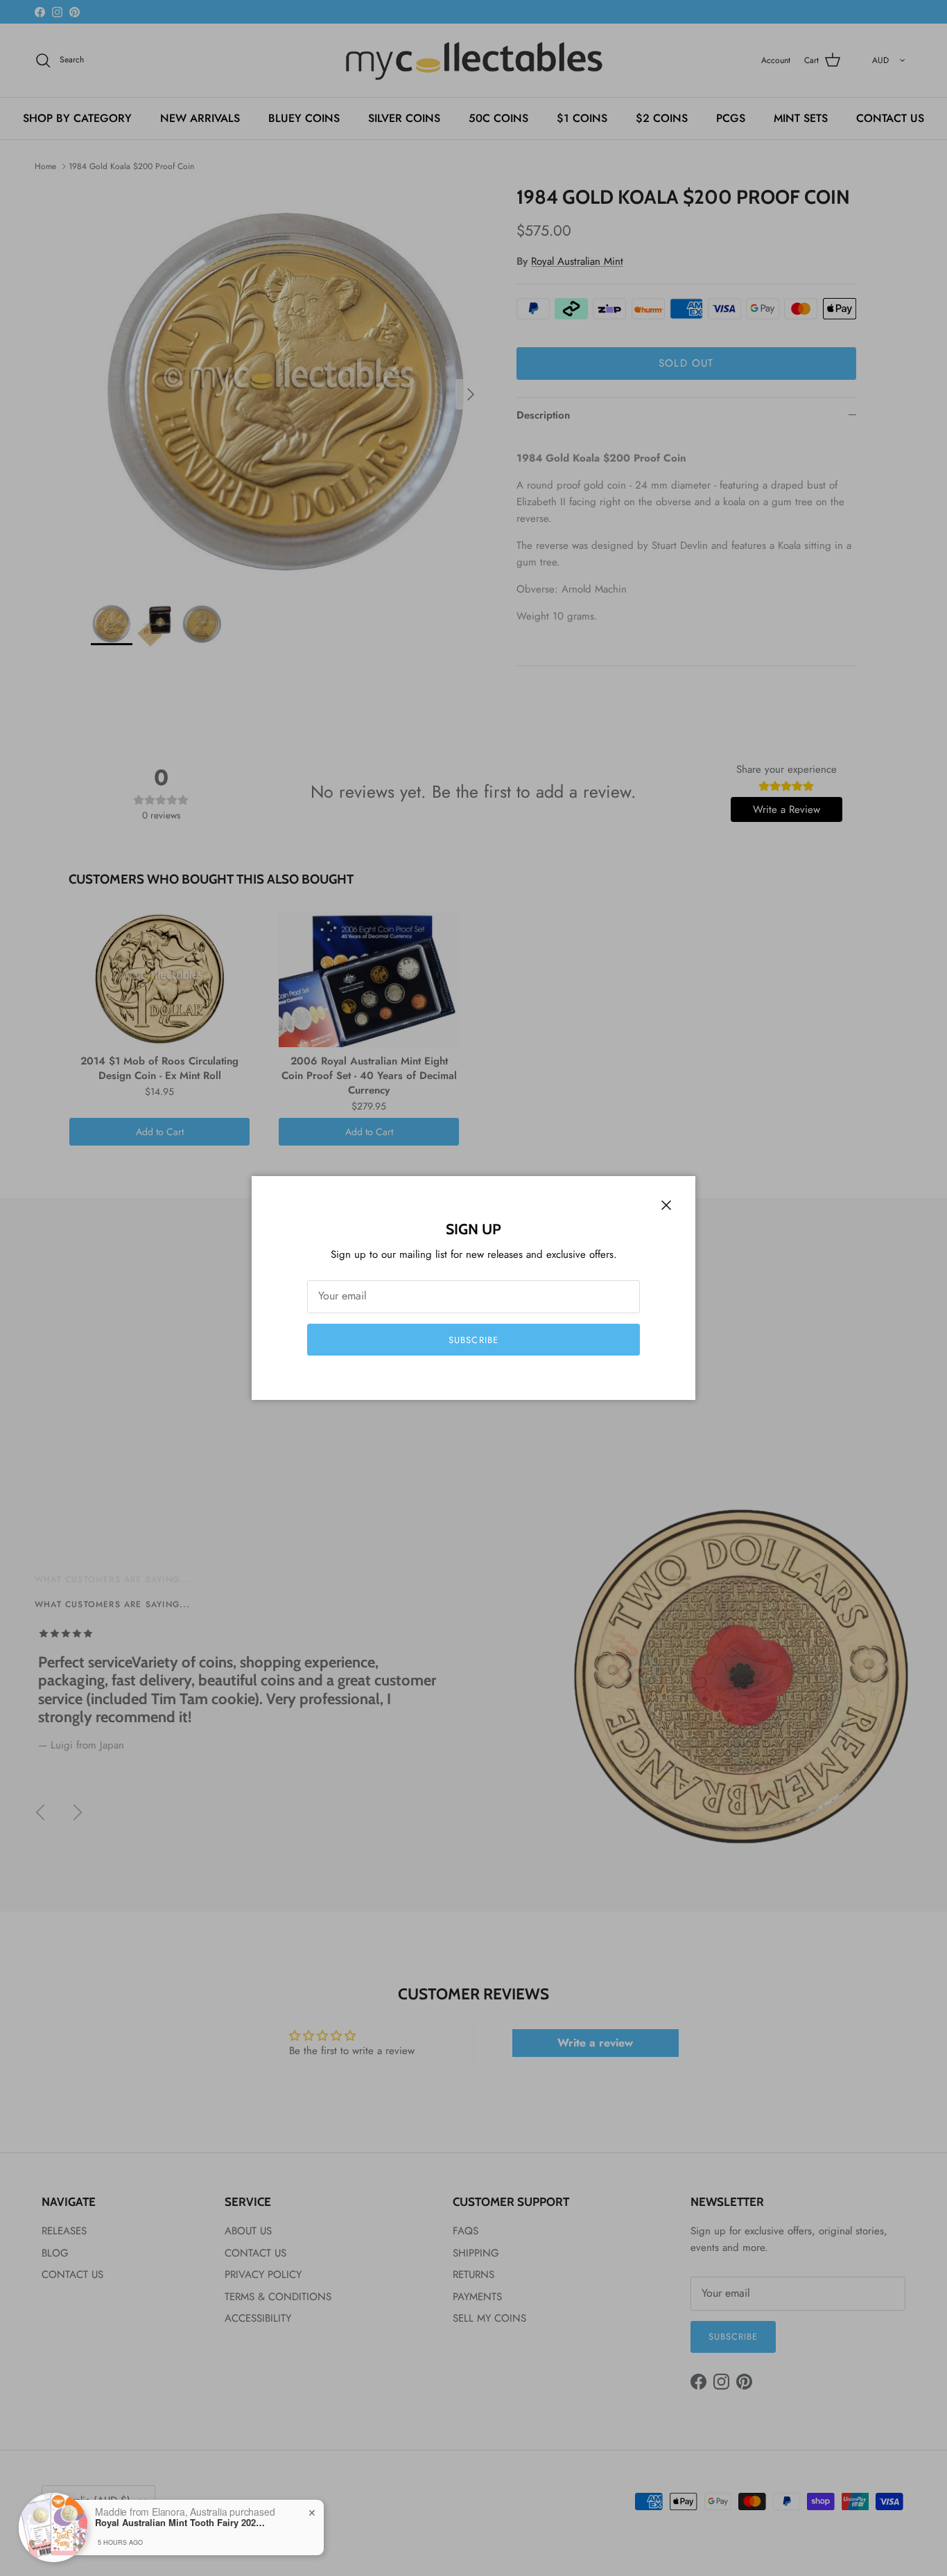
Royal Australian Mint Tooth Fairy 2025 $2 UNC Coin (182, 2523)
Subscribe (473, 1340)
